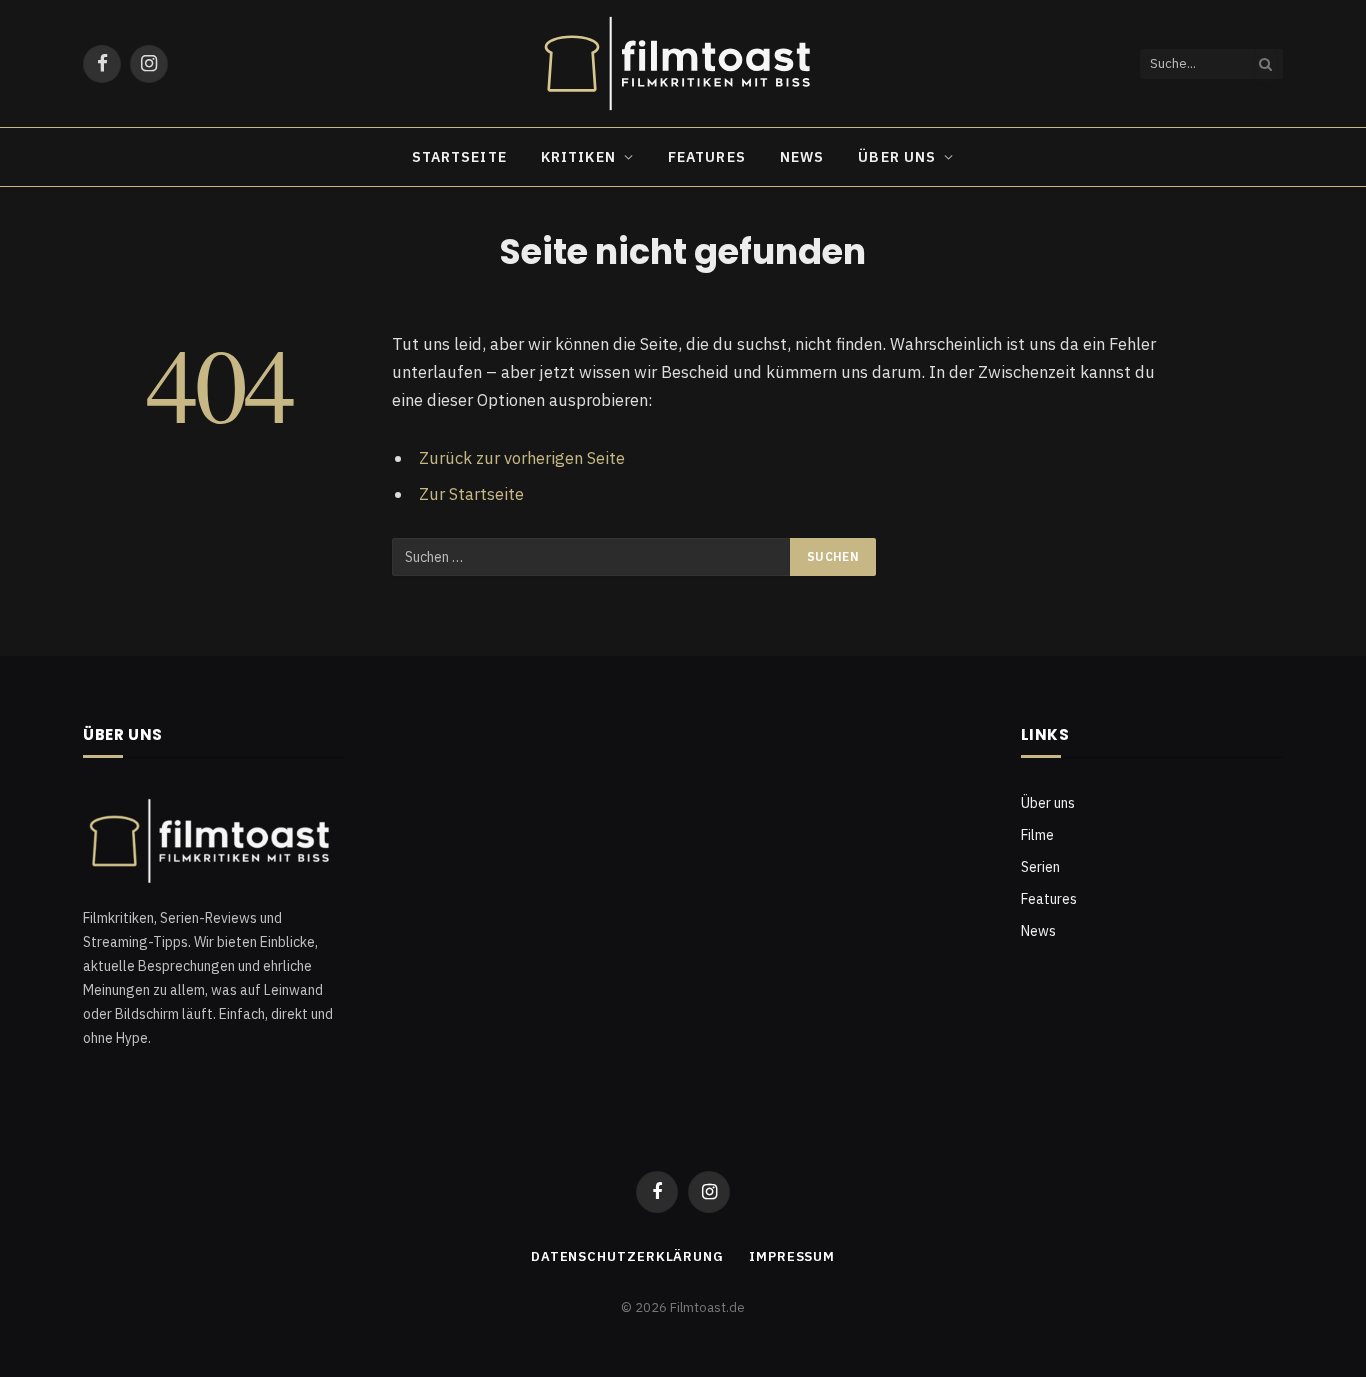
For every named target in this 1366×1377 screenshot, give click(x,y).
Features (707, 157)
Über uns (897, 157)
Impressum (792, 1256)
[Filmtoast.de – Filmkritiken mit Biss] (683, 63)
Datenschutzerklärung (627, 1256)
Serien (1040, 867)
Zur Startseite (471, 494)
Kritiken (578, 157)
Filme (1037, 835)
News (802, 157)
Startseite (459, 157)
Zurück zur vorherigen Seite (522, 458)
